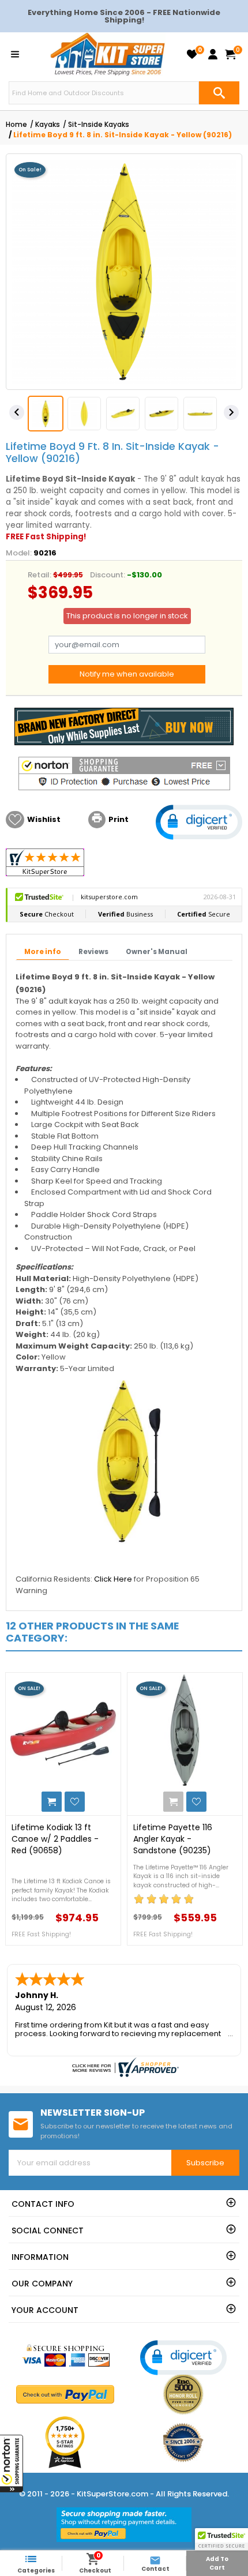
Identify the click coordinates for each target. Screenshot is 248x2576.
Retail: (40, 575)
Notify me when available (127, 674)
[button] (12, 2464)
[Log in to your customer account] (213, 54)
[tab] (43, 952)
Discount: (108, 575)
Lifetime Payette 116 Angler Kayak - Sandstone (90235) (173, 1839)
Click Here (113, 1579)
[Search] (219, 93)
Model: (19, 553)
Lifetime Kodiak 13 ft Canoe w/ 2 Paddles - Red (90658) (55, 1839)
